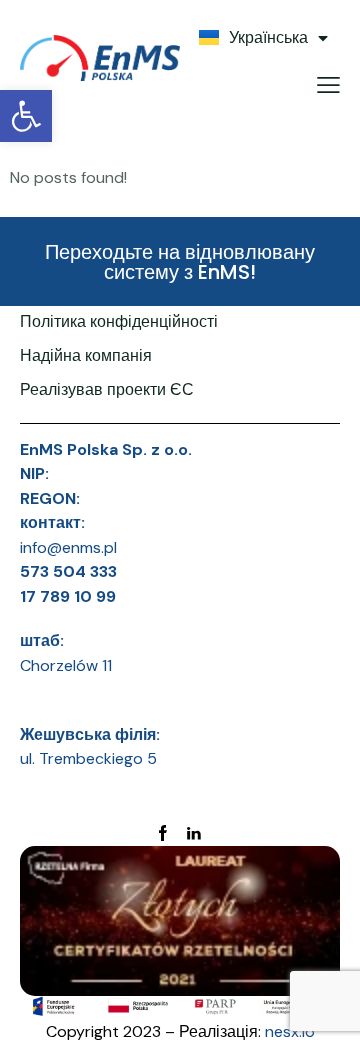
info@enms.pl (68, 547)
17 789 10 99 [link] (68, 596)
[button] (26, 116)
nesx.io (290, 1031)
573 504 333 (68, 571)
